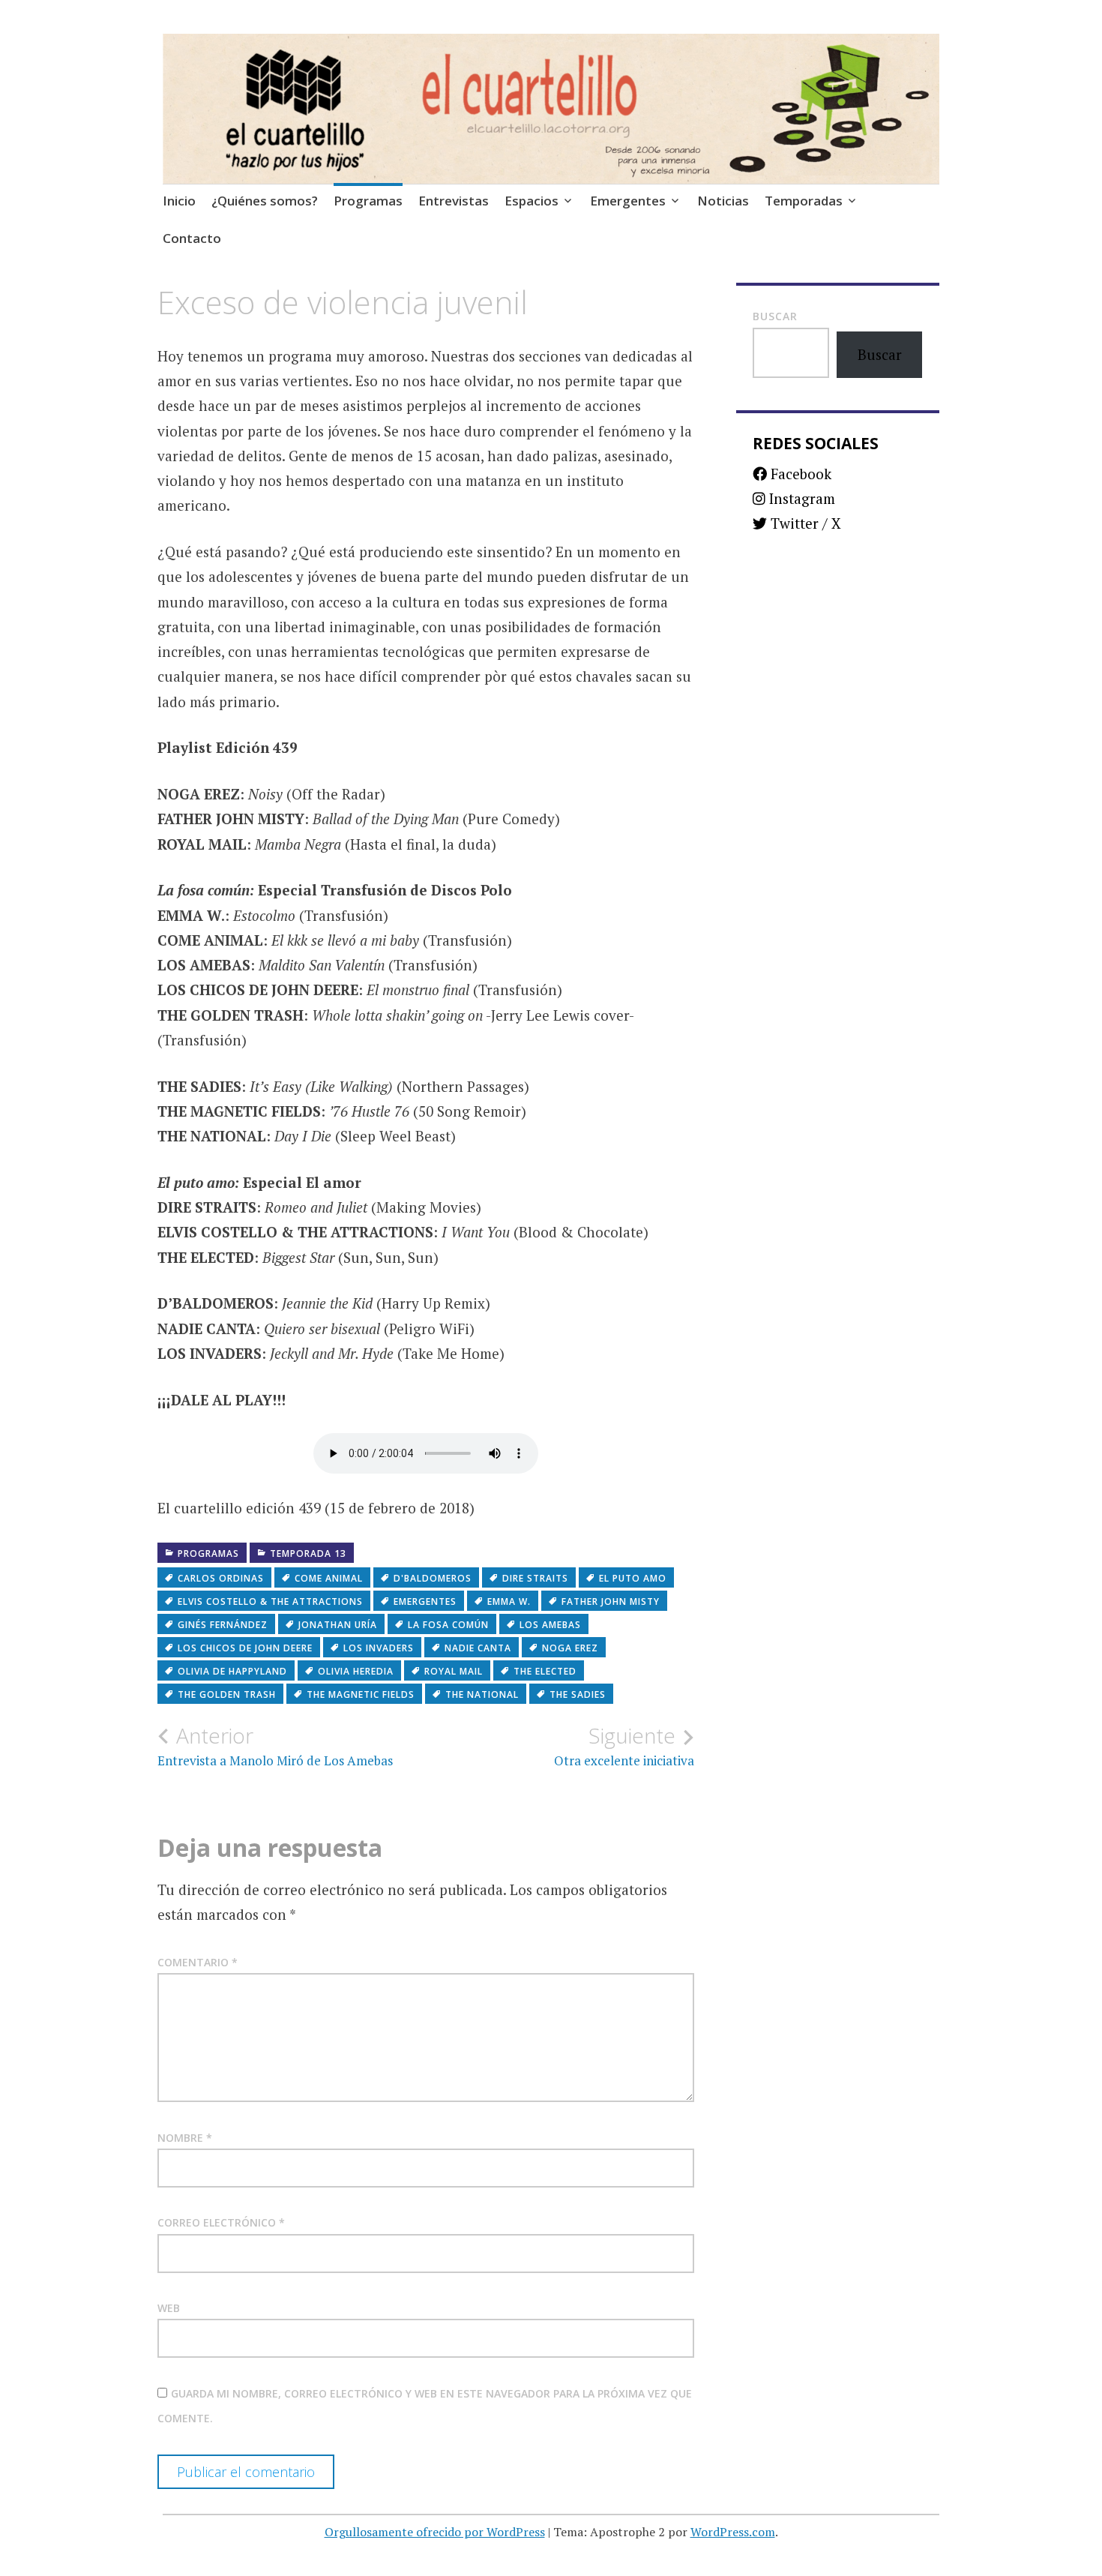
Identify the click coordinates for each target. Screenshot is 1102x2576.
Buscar (775, 316)
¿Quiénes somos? (265, 201)
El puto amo (633, 1578)
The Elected (545, 1671)
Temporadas (804, 201)
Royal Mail (454, 1671)
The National (482, 1694)
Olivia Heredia (356, 1671)
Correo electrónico (221, 2222)
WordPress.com (733, 2532)
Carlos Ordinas (221, 1578)
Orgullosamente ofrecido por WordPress (435, 2532)
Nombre (185, 2138)
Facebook (799, 474)
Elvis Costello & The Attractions (270, 1601)
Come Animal (329, 1578)
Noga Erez (570, 1648)
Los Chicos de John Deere (245, 1648)
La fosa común (448, 1625)
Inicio (179, 201)
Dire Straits (535, 1578)
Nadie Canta (478, 1648)
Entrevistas (454, 201)
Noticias (723, 201)
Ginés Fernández (223, 1625)
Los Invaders (379, 1648)
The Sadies (578, 1694)
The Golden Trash (227, 1694)
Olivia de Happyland (232, 1671)
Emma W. (509, 1601)
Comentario (198, 1962)
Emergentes (628, 201)
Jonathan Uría (338, 1625)
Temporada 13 (308, 1553)
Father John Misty (611, 1601)
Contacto (192, 238)
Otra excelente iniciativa (624, 1746)
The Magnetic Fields (361, 1694)
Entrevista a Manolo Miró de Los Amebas (275, 1746)
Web (169, 2308)
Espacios (532, 201)
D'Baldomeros (433, 1578)
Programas (368, 201)
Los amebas (550, 1625)
